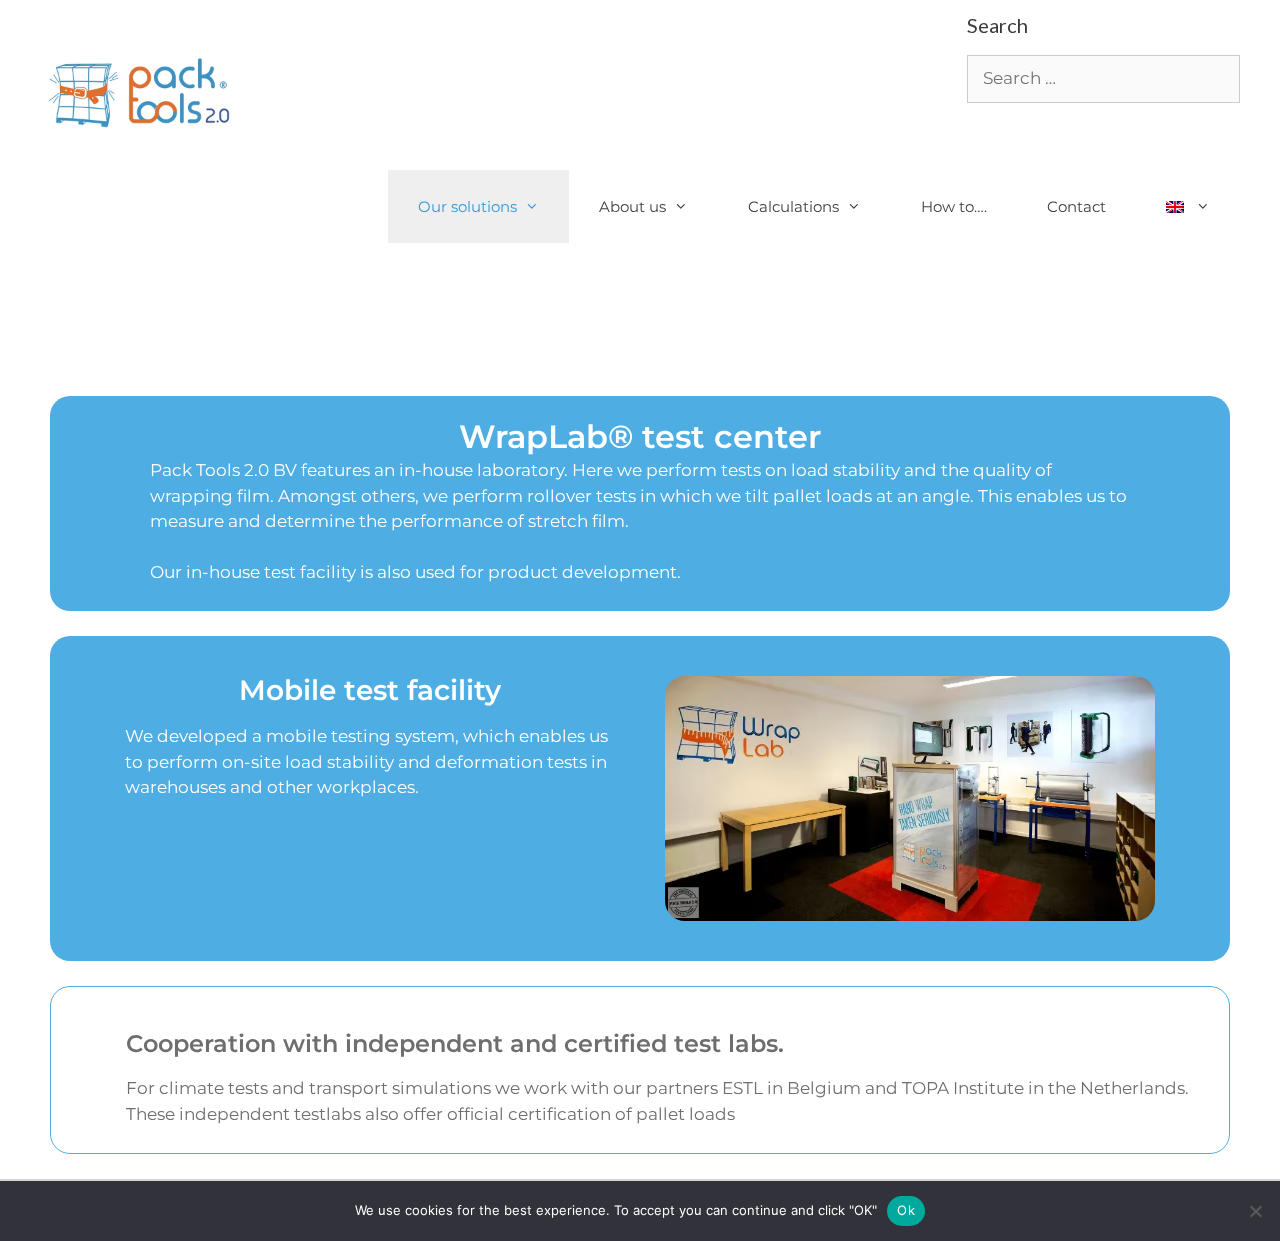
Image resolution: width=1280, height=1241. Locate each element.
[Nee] (1255, 1211)
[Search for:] (1103, 78)
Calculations (793, 206)
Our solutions (467, 206)
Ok (906, 1210)
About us (632, 206)
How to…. (954, 206)
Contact (1076, 206)
